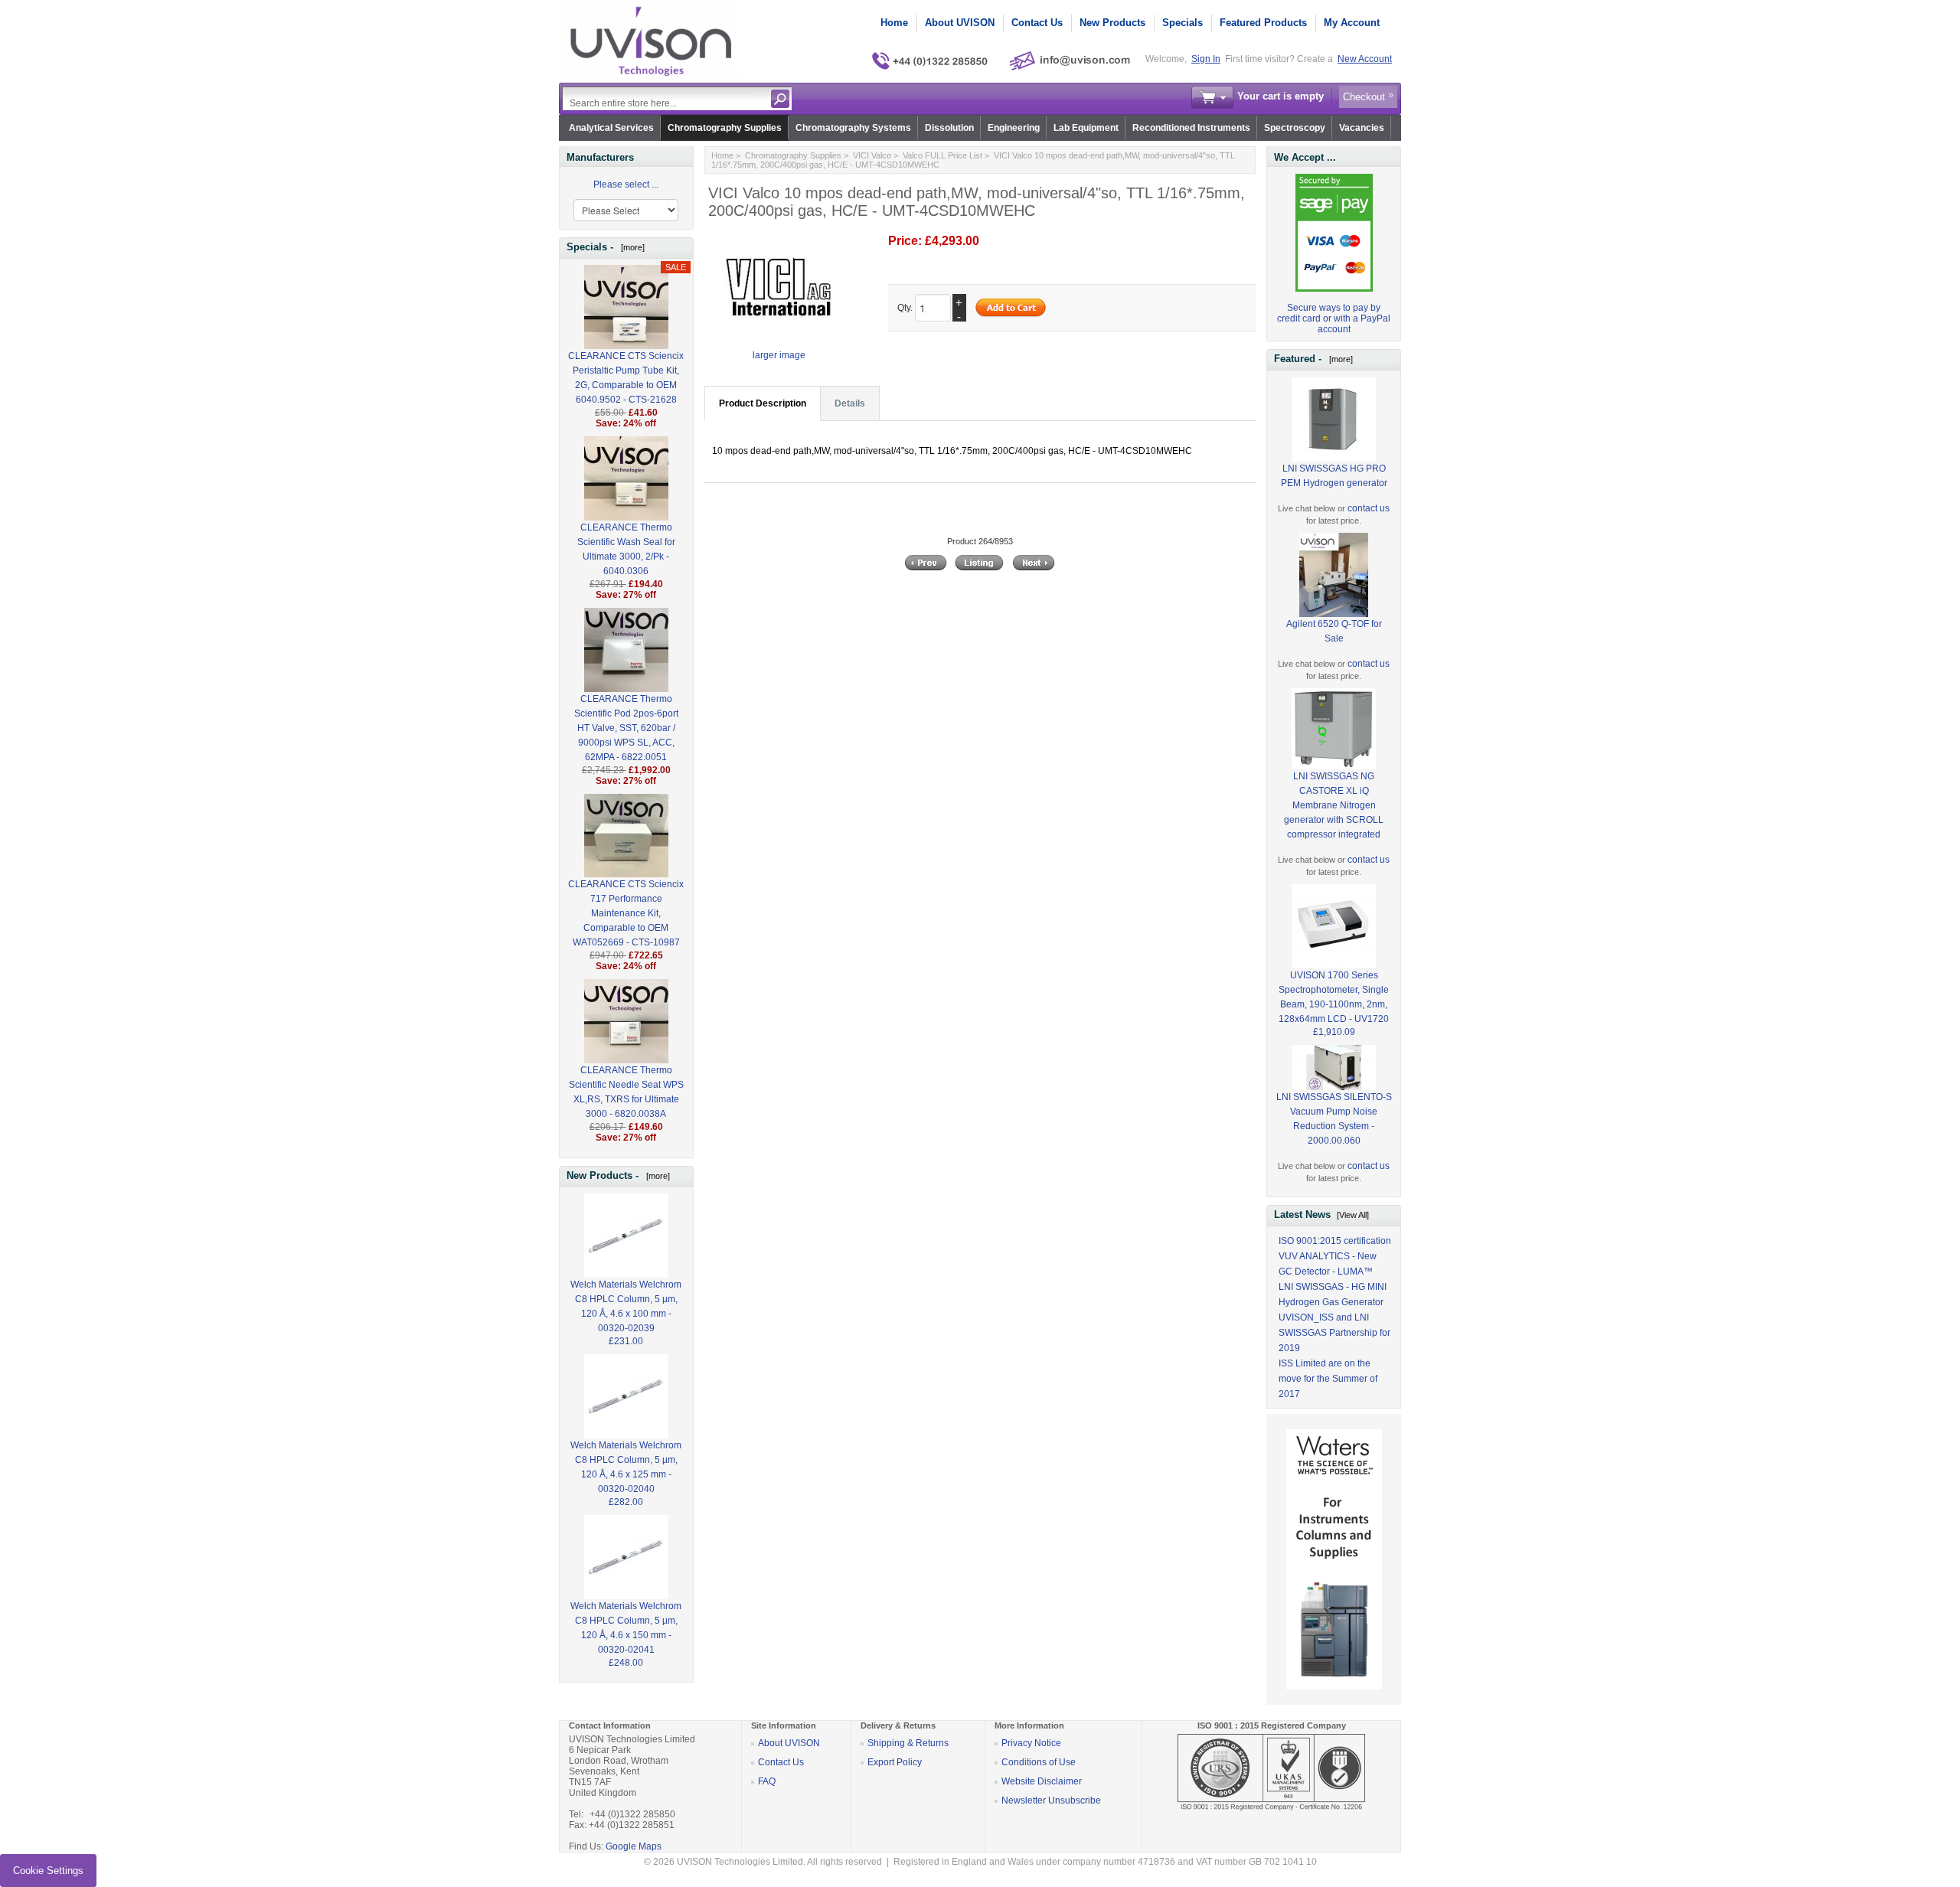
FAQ (767, 1781)
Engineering (1014, 128)
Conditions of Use (1039, 1762)
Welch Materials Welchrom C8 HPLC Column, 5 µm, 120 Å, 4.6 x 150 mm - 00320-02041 (626, 1628)
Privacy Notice (1031, 1743)
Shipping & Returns (908, 1743)
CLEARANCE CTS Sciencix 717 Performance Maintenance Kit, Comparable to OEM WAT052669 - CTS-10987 (626, 913)
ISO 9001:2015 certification (1335, 1241)
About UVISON (960, 23)
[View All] (1353, 1215)
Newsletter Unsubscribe (1051, 1800)
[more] (630, 247)
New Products (1112, 23)
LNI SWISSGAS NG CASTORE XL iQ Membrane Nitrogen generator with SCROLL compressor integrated (1334, 805)
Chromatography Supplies (725, 128)
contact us (1369, 508)
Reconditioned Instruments (1191, 128)
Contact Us (1037, 23)
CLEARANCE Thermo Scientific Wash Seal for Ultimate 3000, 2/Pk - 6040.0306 (626, 549)
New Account (1365, 59)
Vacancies (1362, 128)
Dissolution (949, 128)
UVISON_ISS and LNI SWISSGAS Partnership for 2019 (1334, 1333)
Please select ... (626, 184)
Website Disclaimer (1042, 1781)
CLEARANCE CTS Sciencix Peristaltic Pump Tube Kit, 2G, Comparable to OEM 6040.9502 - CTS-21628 (626, 378)
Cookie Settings (48, 1871)
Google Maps (634, 1846)
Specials (1183, 23)
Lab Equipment (1086, 128)
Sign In (1206, 59)
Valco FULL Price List (942, 155)
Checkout (1364, 97)
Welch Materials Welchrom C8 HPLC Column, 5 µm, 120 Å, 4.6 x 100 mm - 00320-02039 (626, 1306)
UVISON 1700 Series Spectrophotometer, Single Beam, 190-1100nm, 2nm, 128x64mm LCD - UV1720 (1334, 997)
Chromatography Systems (853, 128)
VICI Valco (872, 155)
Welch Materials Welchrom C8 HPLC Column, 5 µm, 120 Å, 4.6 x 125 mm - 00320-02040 (626, 1467)
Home (894, 23)
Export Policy (895, 1762)
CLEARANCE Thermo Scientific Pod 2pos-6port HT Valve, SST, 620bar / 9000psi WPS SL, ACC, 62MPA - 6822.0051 (626, 728)
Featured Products (1263, 23)
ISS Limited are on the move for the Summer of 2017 (1328, 1379)
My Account (1352, 23)
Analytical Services (611, 128)
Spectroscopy (1295, 128)
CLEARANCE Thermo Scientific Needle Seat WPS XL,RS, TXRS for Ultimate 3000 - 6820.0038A (626, 1092)
